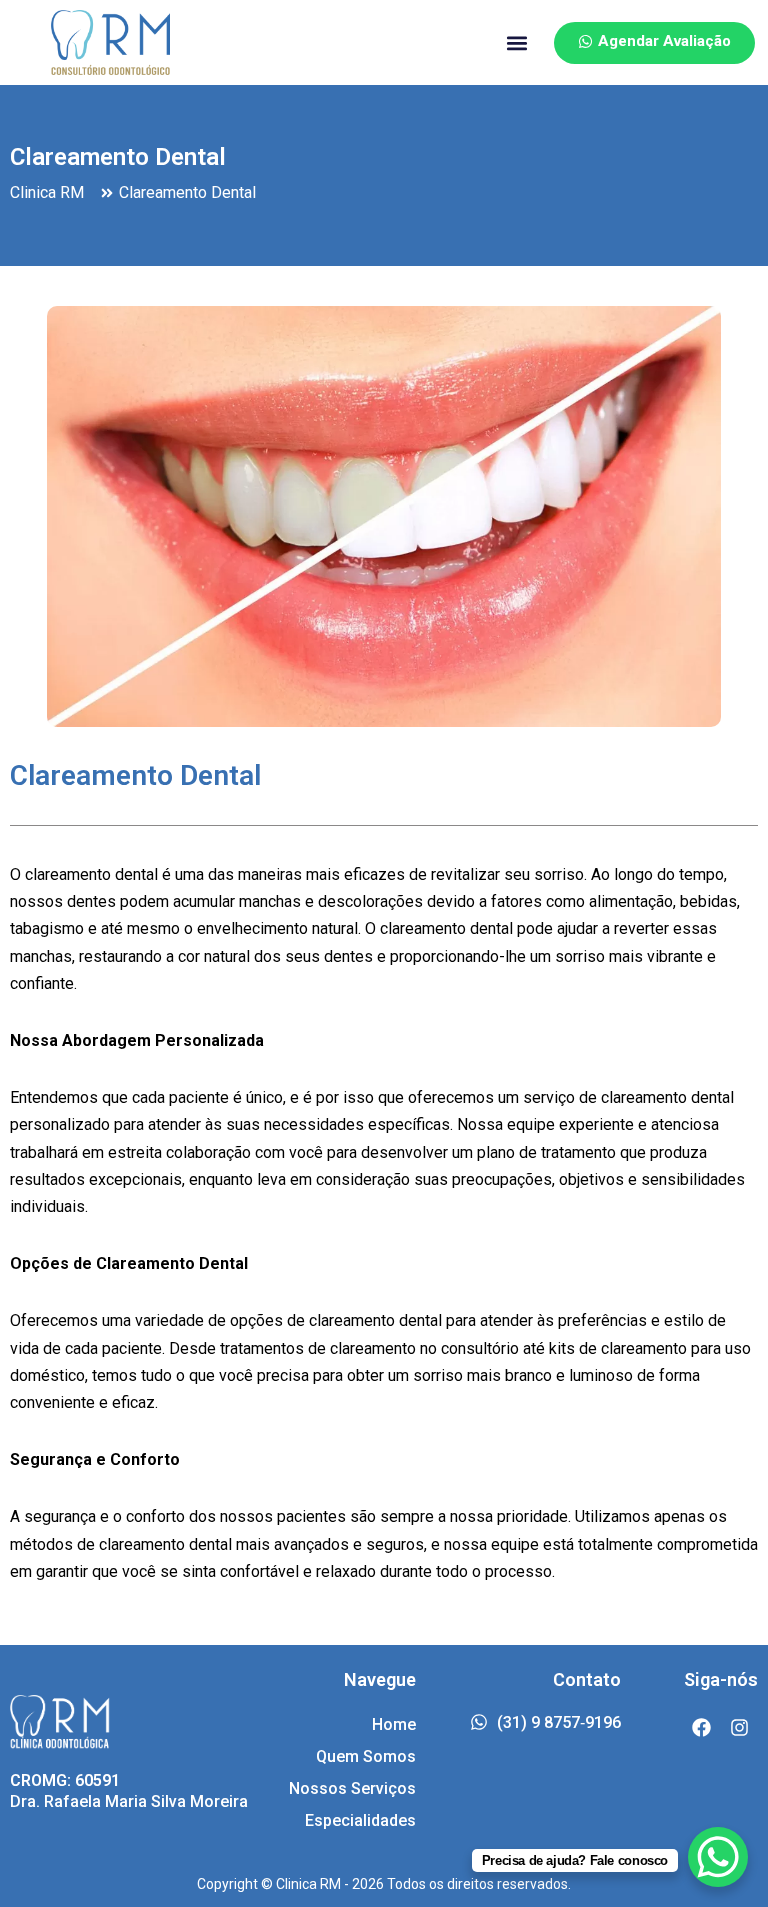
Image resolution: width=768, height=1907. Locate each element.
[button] (517, 42)
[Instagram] (739, 1728)
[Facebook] (701, 1728)
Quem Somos (366, 1756)
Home (394, 1724)
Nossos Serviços (352, 1788)
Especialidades (360, 1820)
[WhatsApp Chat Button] (718, 1857)
